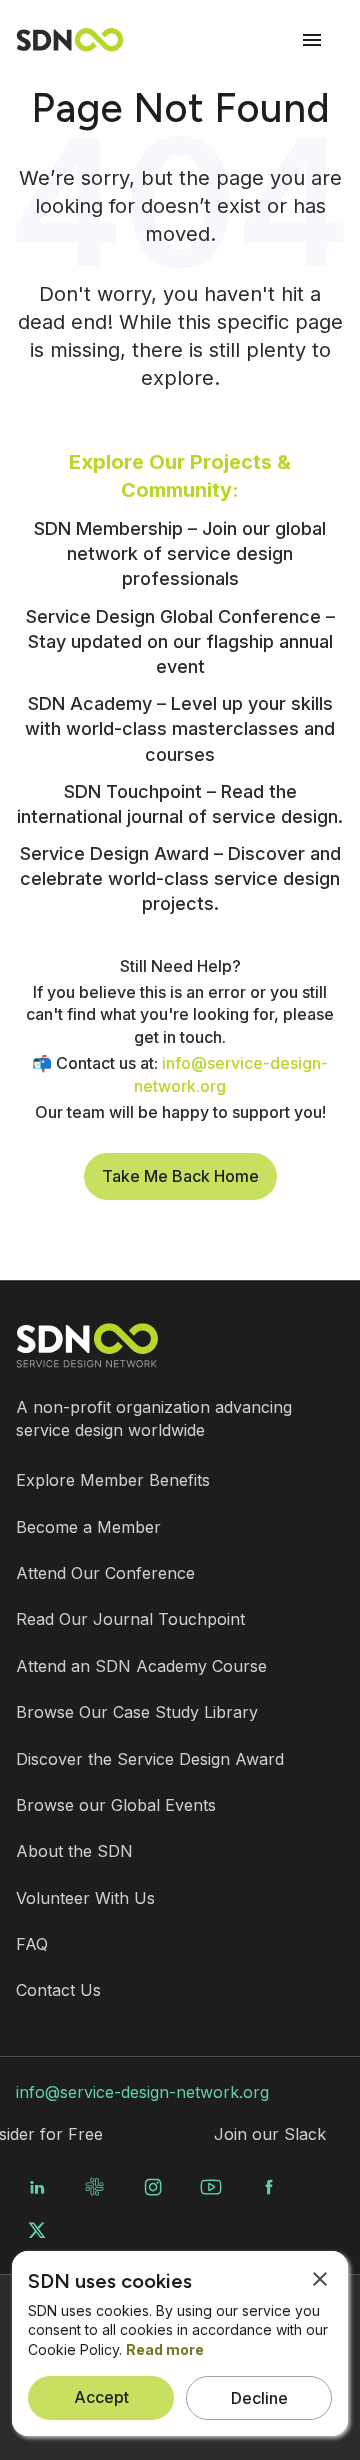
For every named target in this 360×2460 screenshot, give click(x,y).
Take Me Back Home (180, 1176)
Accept (101, 2397)
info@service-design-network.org (142, 2092)
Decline (259, 2398)
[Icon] (312, 40)
